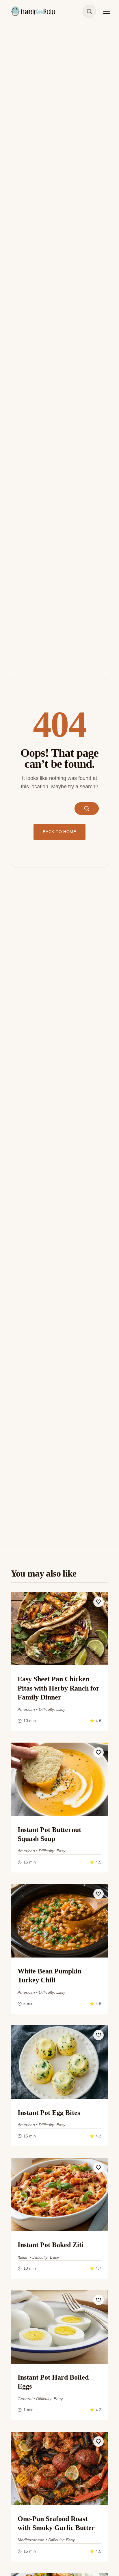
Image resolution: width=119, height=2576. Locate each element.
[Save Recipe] (98, 1602)
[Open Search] (89, 11)
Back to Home (59, 832)
